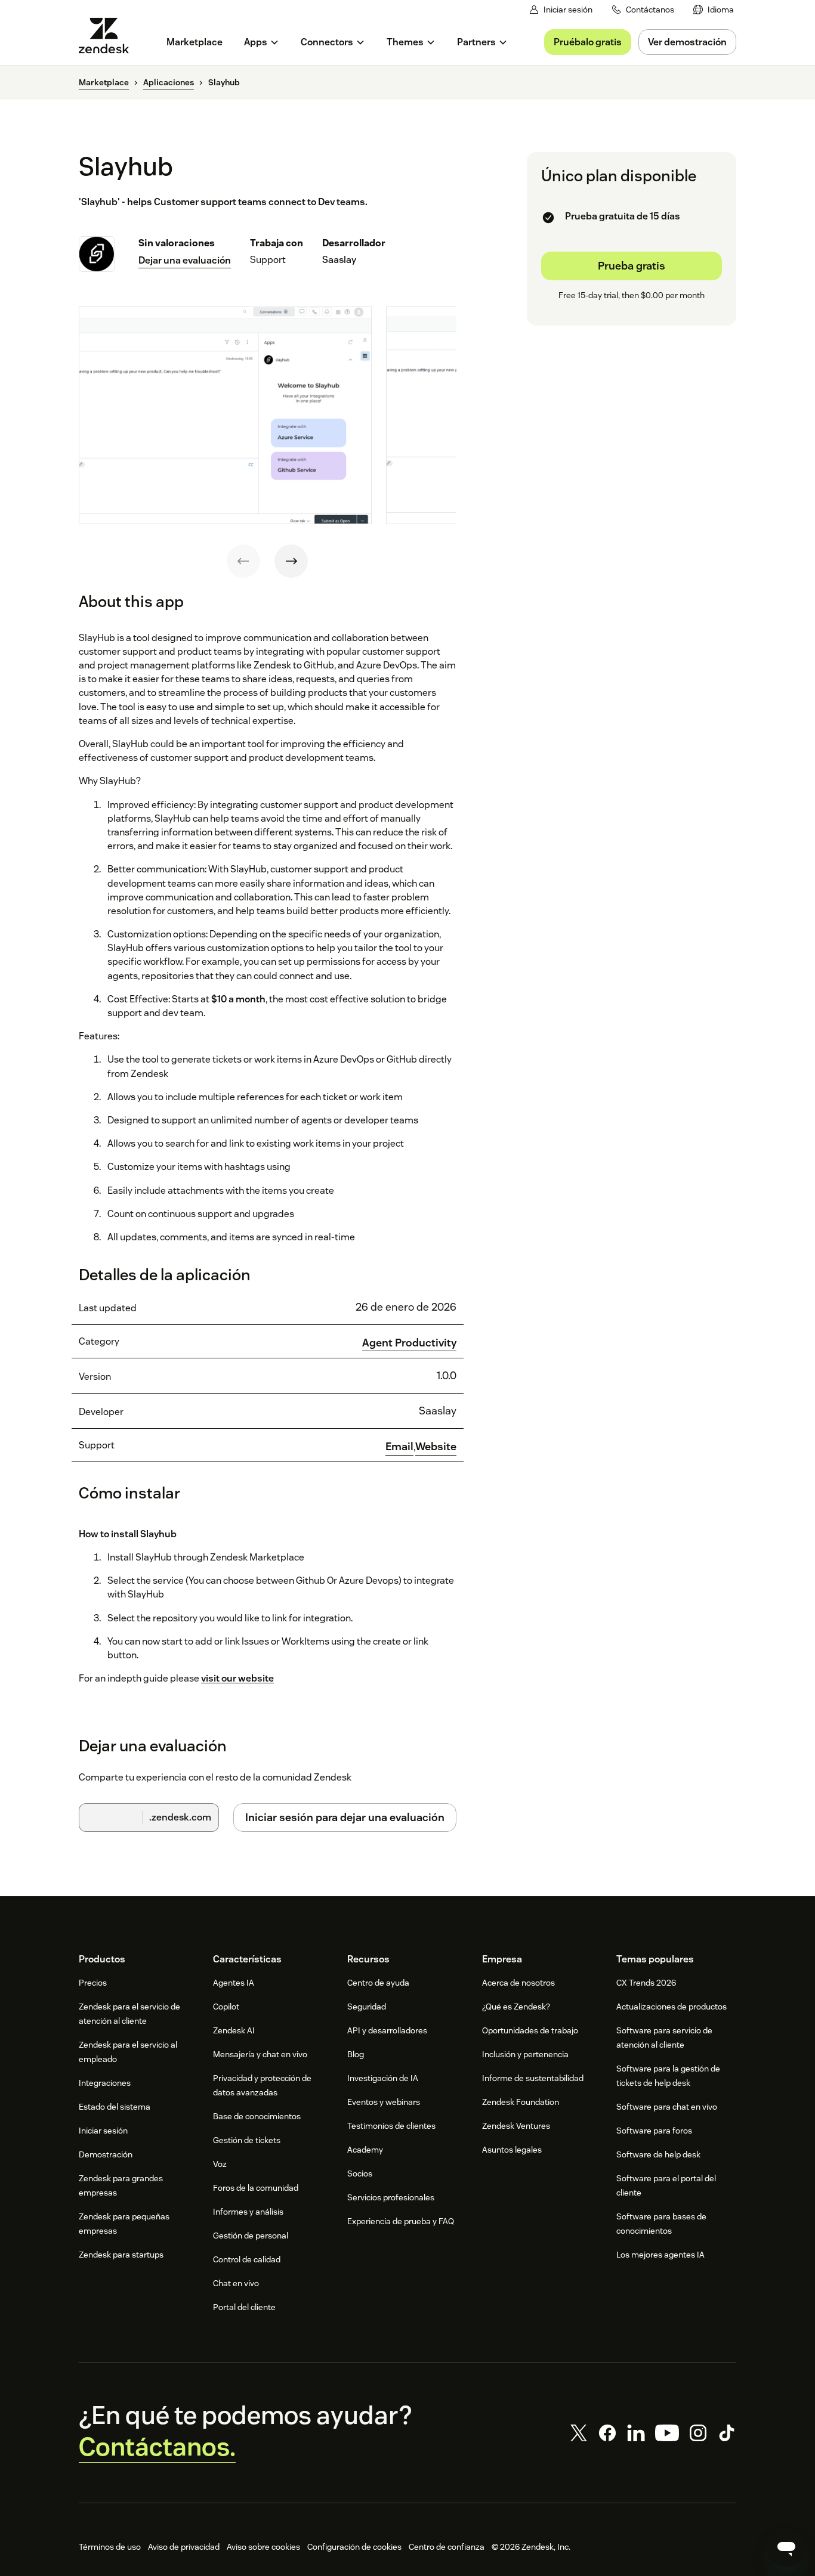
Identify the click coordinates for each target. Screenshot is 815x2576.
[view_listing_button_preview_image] (225, 415)
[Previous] (243, 561)
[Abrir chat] (786, 2547)
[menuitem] (714, 10)
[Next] (291, 561)
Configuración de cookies (354, 2547)
